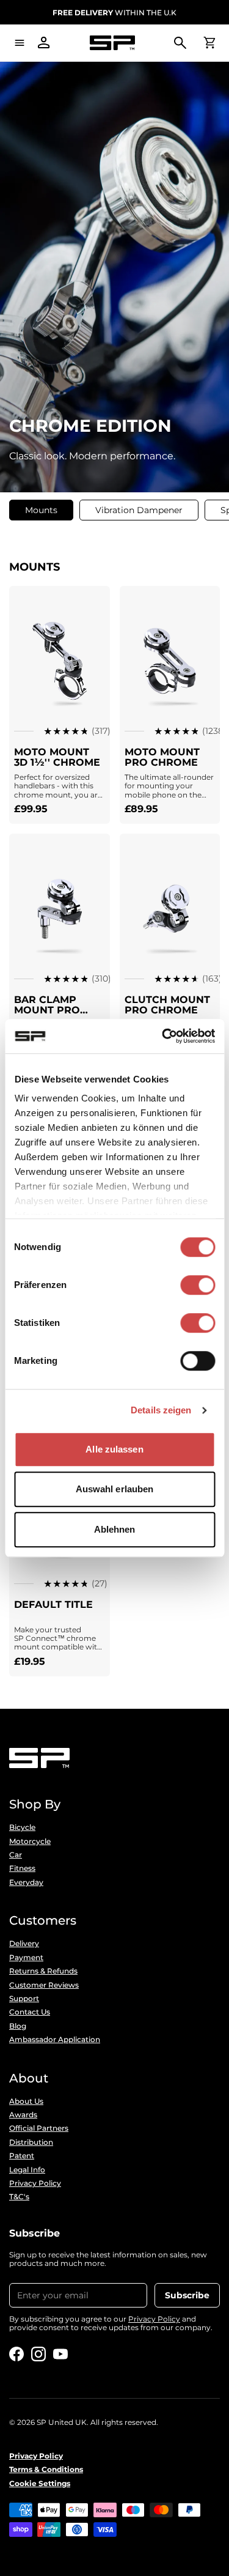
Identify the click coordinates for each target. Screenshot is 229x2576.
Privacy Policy (35, 2183)
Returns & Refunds (43, 1971)
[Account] (44, 43)
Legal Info (27, 2170)
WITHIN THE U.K (114, 13)
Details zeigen (161, 1410)
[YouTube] (60, 2354)
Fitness (22, 1868)
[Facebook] (16, 2354)
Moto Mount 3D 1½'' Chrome (57, 757)
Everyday (26, 1882)
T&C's (19, 2197)
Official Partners (39, 2128)
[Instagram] (38, 2354)
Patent (22, 2156)
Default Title (53, 1604)
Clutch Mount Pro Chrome (167, 1005)
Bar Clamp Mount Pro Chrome (47, 1010)
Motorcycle (30, 1841)
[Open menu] (20, 43)
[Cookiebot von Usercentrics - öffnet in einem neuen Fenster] (163, 1036)
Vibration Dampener (139, 510)
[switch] (198, 1285)
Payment (26, 1958)
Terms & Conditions (46, 2470)
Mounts (41, 510)
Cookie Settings (40, 2484)
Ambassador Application (55, 2040)
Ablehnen (115, 1529)
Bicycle (22, 1827)
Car (16, 1855)
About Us (26, 2101)
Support (24, 1999)
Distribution (31, 2142)
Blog (18, 2026)
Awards (23, 2115)
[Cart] (209, 43)
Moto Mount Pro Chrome (162, 757)
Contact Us (30, 2012)
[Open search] (180, 43)
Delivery (24, 1944)
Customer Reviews (44, 1985)
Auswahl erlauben (115, 1489)
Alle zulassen (114, 1449)
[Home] (112, 43)
